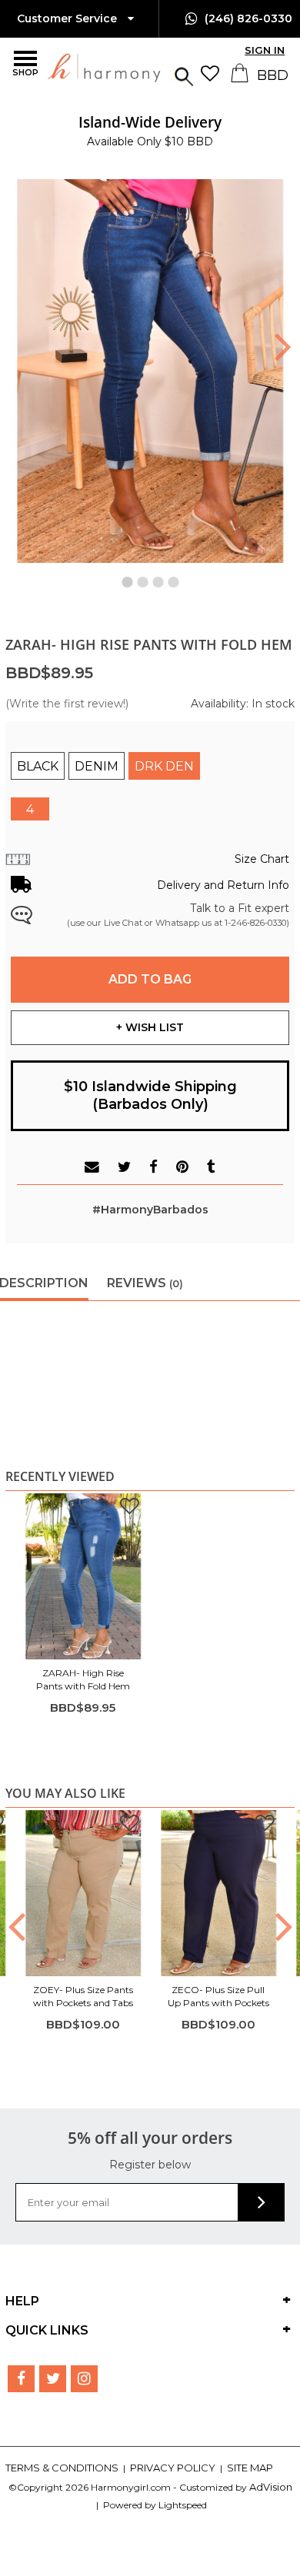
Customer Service (68, 18)
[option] (150, 131)
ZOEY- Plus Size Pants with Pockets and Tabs (83, 1996)
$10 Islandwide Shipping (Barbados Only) (150, 1095)
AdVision (271, 2487)
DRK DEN (164, 766)
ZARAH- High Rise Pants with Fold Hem (83, 1679)
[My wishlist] (214, 73)
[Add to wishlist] (130, 1508)
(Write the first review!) (67, 704)
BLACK (38, 766)
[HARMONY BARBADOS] (65, 67)
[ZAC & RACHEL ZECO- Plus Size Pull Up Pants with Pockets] (218, 1893)
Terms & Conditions (63, 2468)
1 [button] (127, 578)
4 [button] (173, 578)
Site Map (250, 2468)
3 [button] (158, 578)
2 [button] (142, 578)
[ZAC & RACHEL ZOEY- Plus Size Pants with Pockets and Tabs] (83, 1893)
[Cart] (241, 78)
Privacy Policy (174, 2468)
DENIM (97, 766)
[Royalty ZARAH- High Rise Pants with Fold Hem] (83, 1576)
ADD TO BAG (150, 979)
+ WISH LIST (150, 1027)
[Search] (183, 75)
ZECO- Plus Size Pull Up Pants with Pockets (218, 1996)
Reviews (145, 1283)
